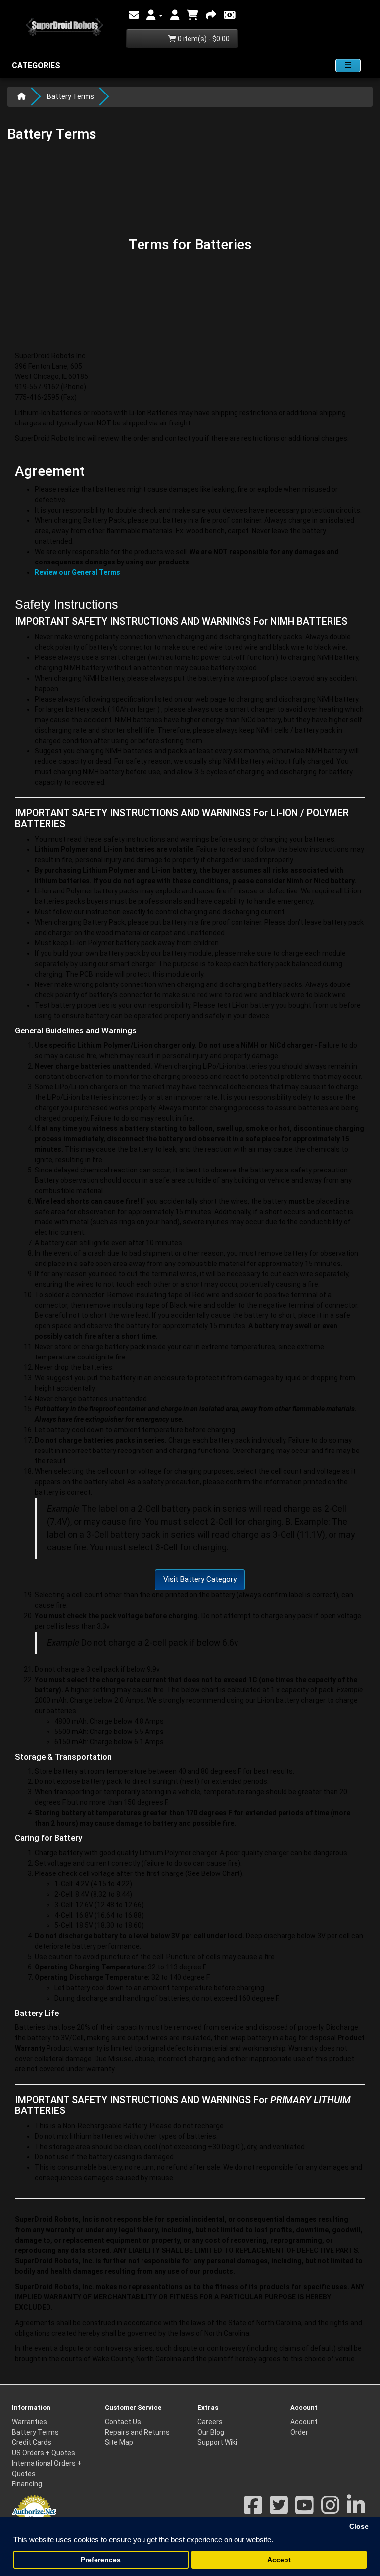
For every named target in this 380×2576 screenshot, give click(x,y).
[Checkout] (211, 15)
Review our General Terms (77, 572)
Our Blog (211, 2432)
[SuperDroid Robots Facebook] (253, 2510)
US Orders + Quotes (44, 2453)
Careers (210, 2422)
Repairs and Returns (137, 2432)
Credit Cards (32, 2442)
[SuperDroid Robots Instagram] (330, 2510)
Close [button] (359, 2526)
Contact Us (123, 2422)
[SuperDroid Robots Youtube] (305, 2510)
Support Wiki (217, 2442)
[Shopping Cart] (192, 15)
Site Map (119, 2442)
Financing (27, 2484)
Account (304, 2422)
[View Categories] (348, 66)
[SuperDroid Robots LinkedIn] (356, 2510)
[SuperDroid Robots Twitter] (279, 2510)
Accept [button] (279, 2560)
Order (299, 2432)
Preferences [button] (101, 2560)
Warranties (29, 2422)
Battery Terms (71, 96)
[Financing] (230, 15)
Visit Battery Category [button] (200, 1579)
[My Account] (155, 15)
